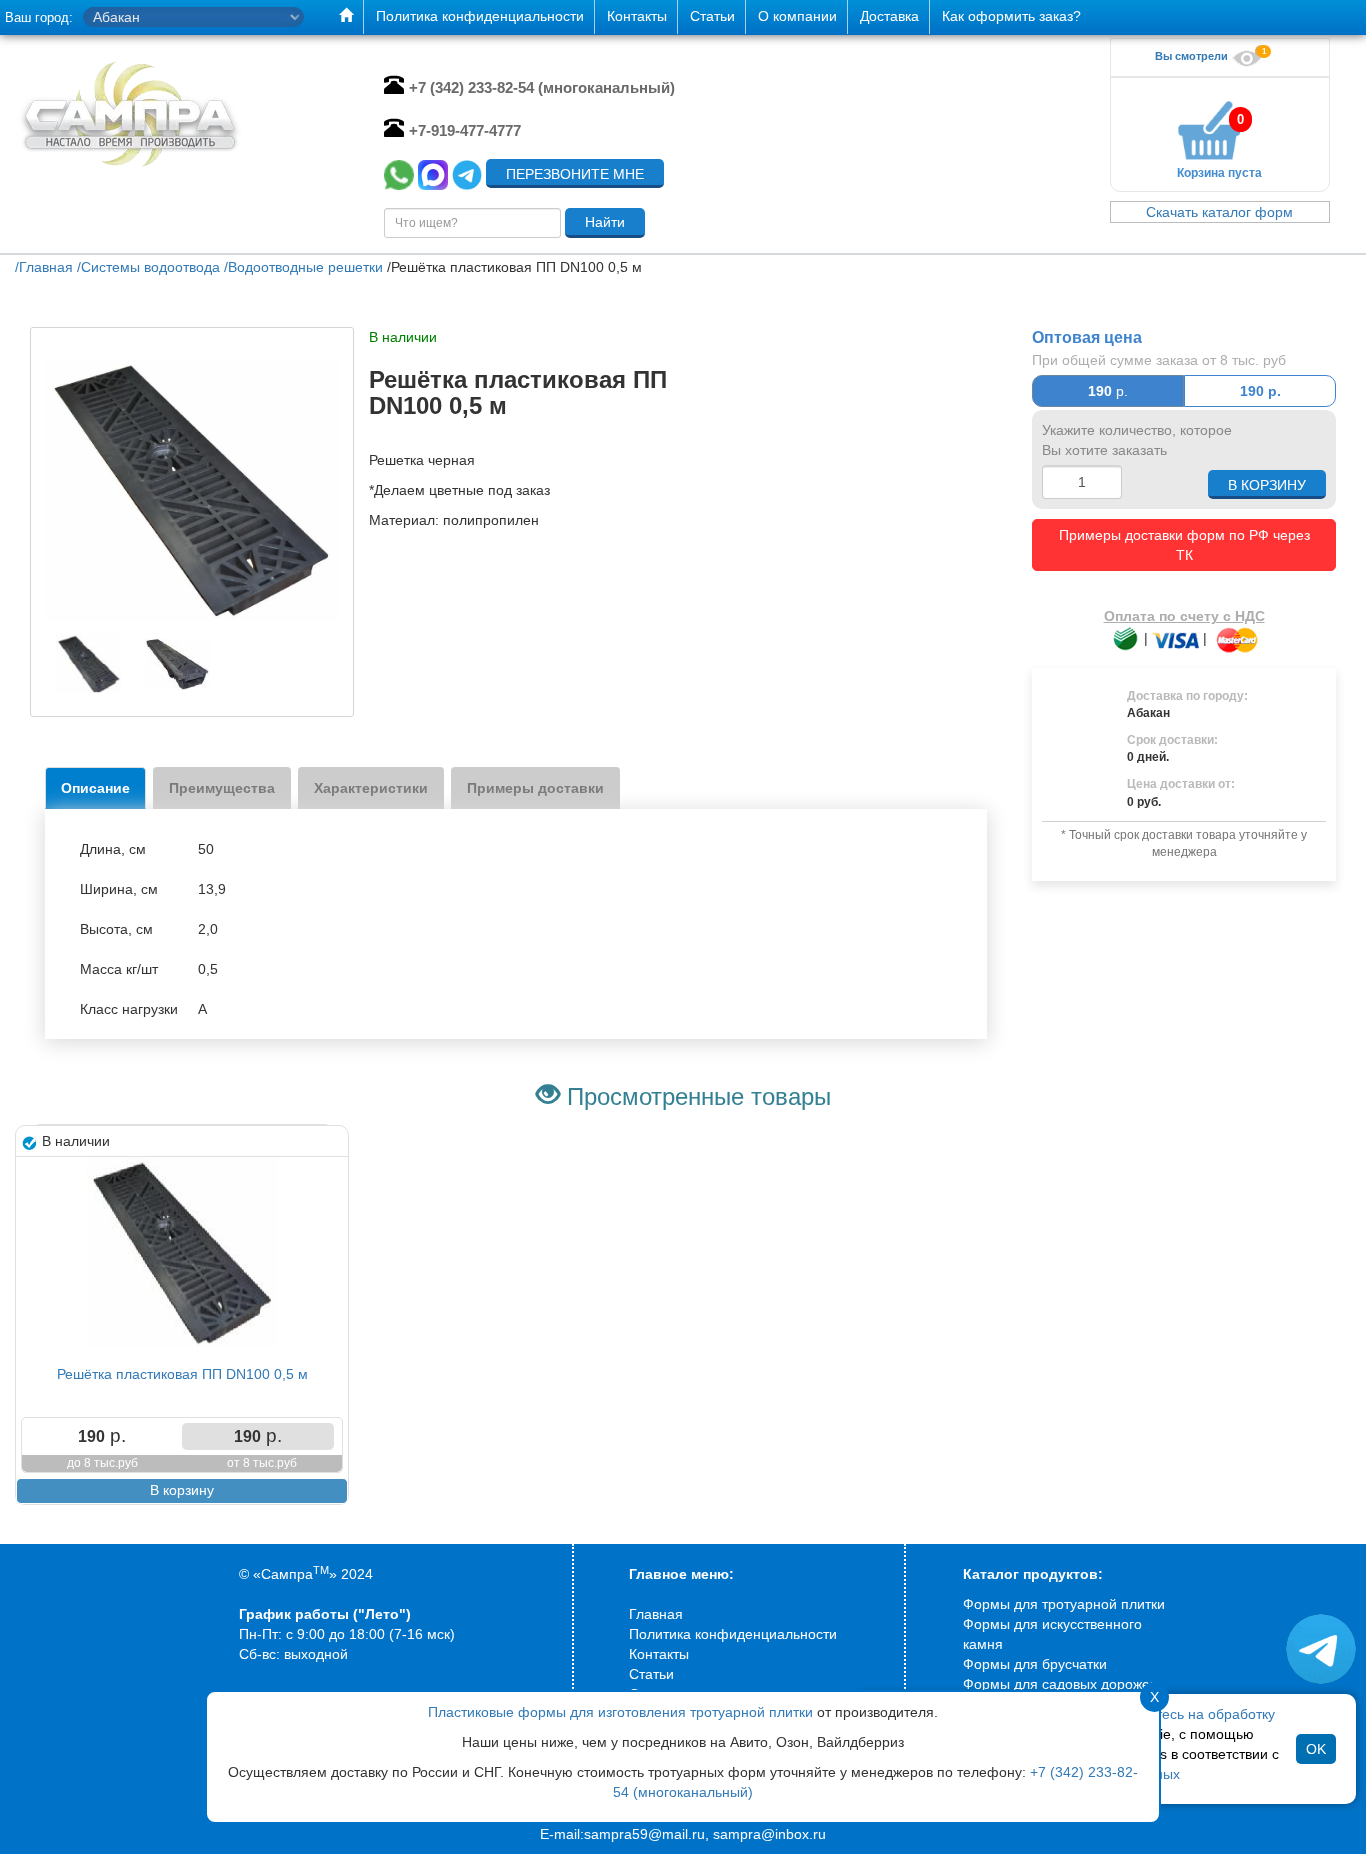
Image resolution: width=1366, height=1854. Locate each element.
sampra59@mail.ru (644, 1834)
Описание (95, 788)
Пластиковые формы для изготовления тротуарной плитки (620, 1712)
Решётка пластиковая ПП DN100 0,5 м (182, 1374)
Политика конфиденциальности (733, 1634)
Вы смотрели (1193, 56)
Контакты (659, 1654)
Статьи (651, 1674)
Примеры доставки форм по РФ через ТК (1184, 545)
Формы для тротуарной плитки (1064, 1604)
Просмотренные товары (699, 1096)
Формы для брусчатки (1035, 1664)
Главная (656, 1614)
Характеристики (371, 788)
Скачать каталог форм (1219, 212)
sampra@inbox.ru (769, 1834)
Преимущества (222, 788)
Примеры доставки (535, 788)
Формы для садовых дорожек (1059, 1684)
